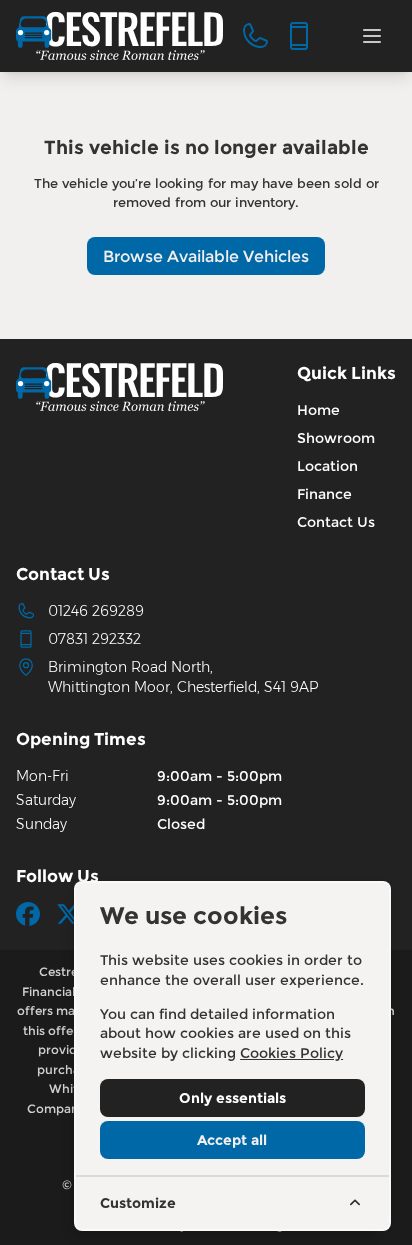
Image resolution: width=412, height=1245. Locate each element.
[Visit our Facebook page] (28, 914)
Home (318, 410)
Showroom (336, 438)
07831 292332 (94, 639)
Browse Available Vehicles (206, 256)
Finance (324, 494)
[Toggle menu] (372, 36)
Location (327, 466)
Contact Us (336, 522)
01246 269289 (96, 611)
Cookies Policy (291, 1053)
